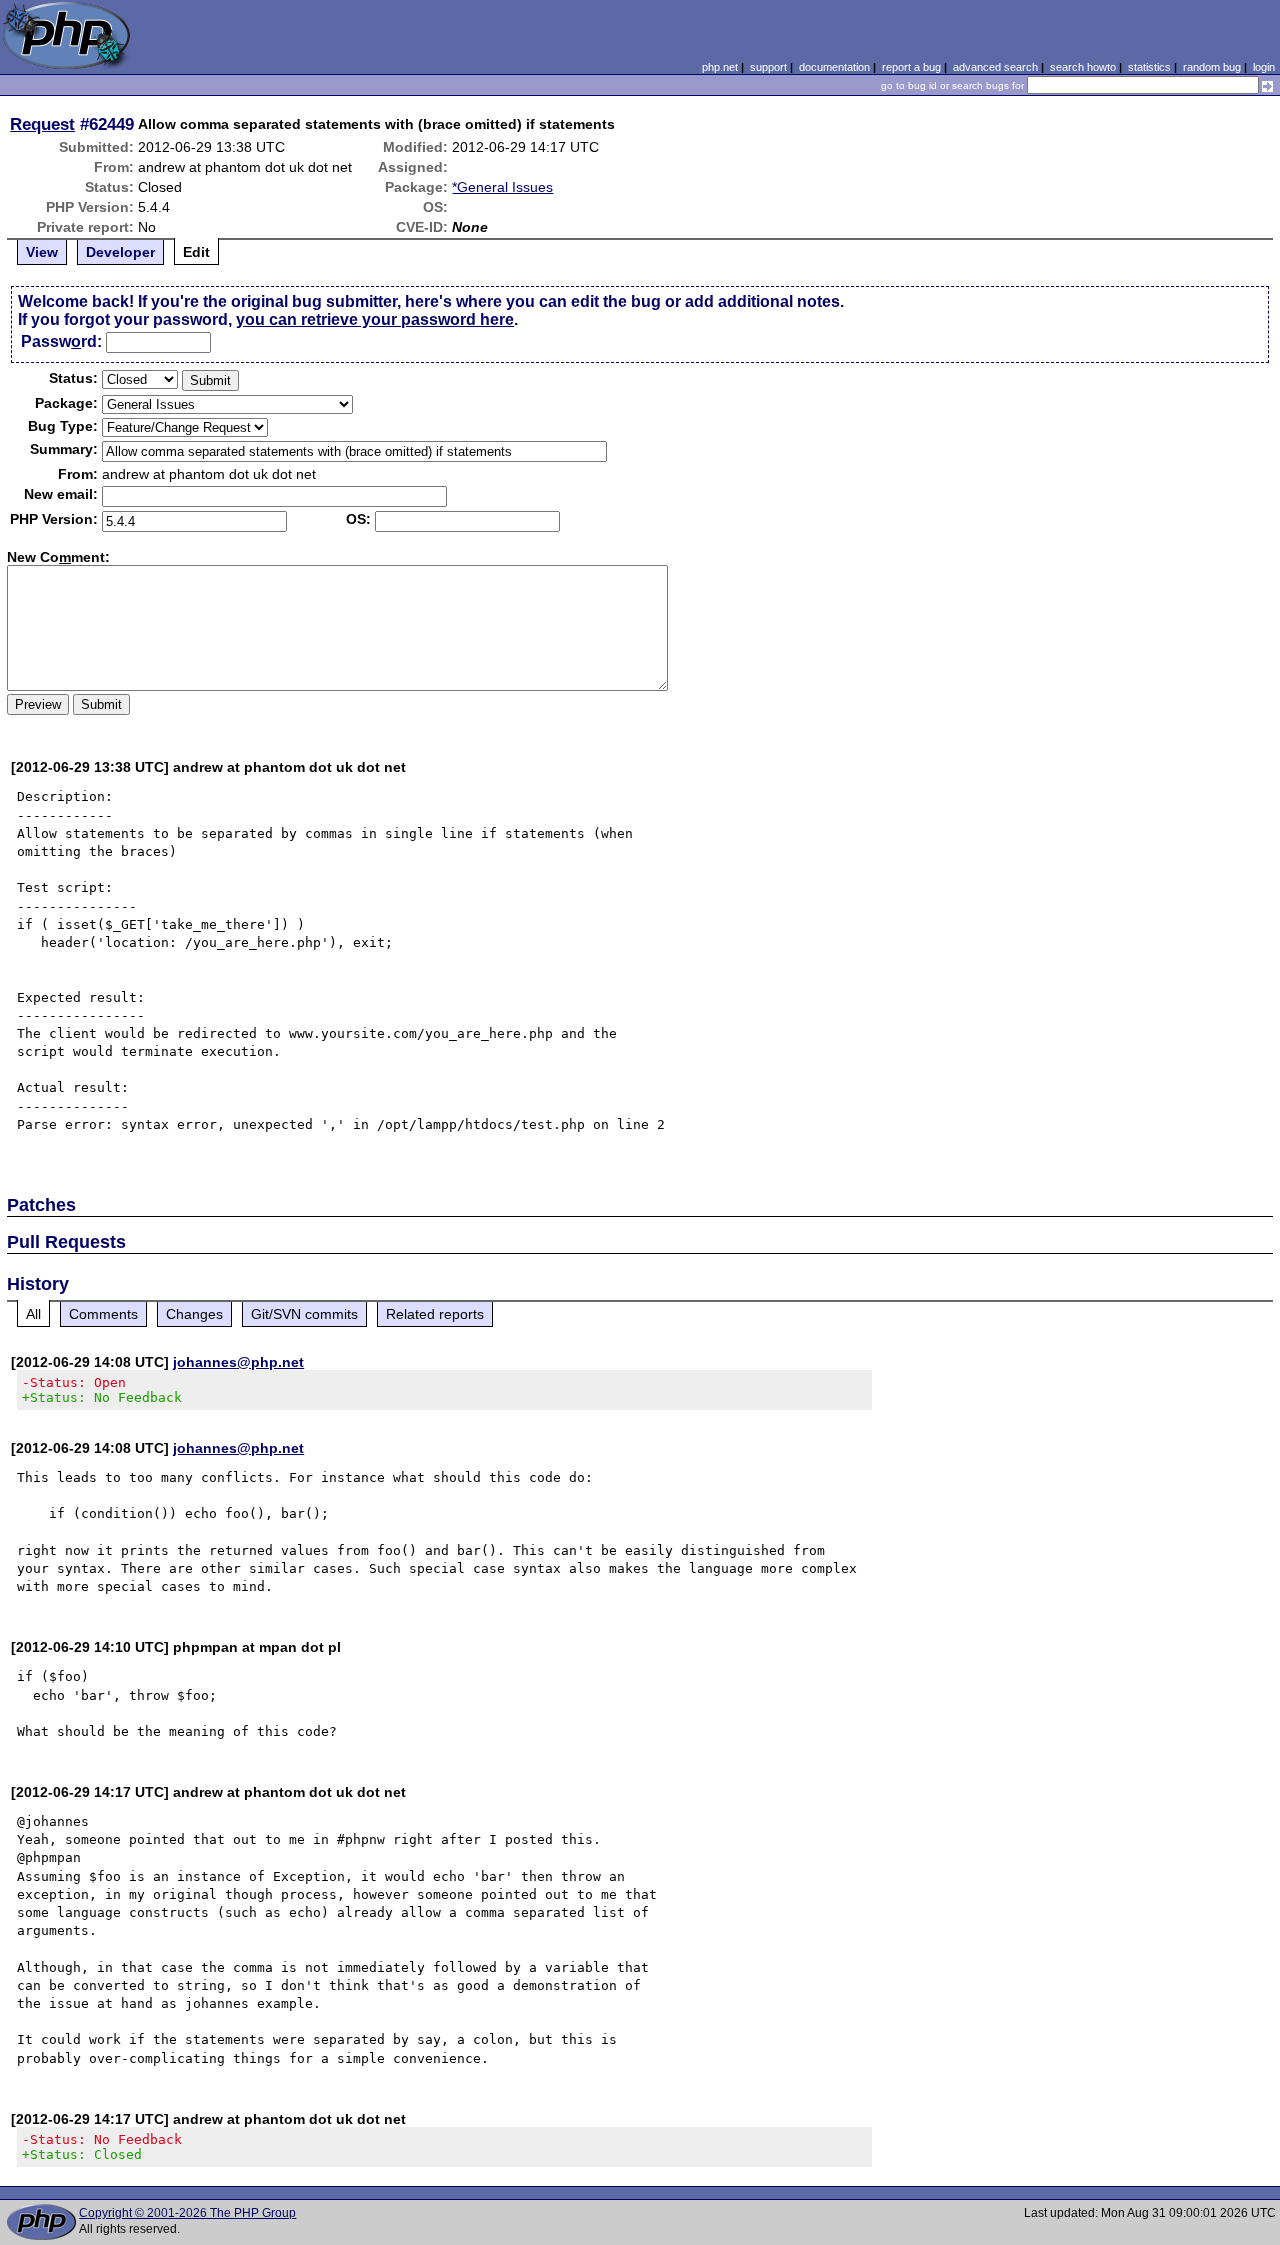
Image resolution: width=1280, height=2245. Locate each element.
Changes (194, 1314)
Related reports (435, 1314)
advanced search (995, 67)
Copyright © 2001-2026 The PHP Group (187, 2213)
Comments (103, 1314)
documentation (834, 67)
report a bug (911, 67)
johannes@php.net (238, 1362)
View (42, 252)
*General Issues (502, 187)
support (768, 67)
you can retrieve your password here (375, 319)
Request (42, 124)
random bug (1212, 67)
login (1264, 67)
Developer (120, 252)
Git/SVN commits (304, 1314)
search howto (1083, 67)
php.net (720, 67)
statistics (1149, 67)
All (33, 1314)
